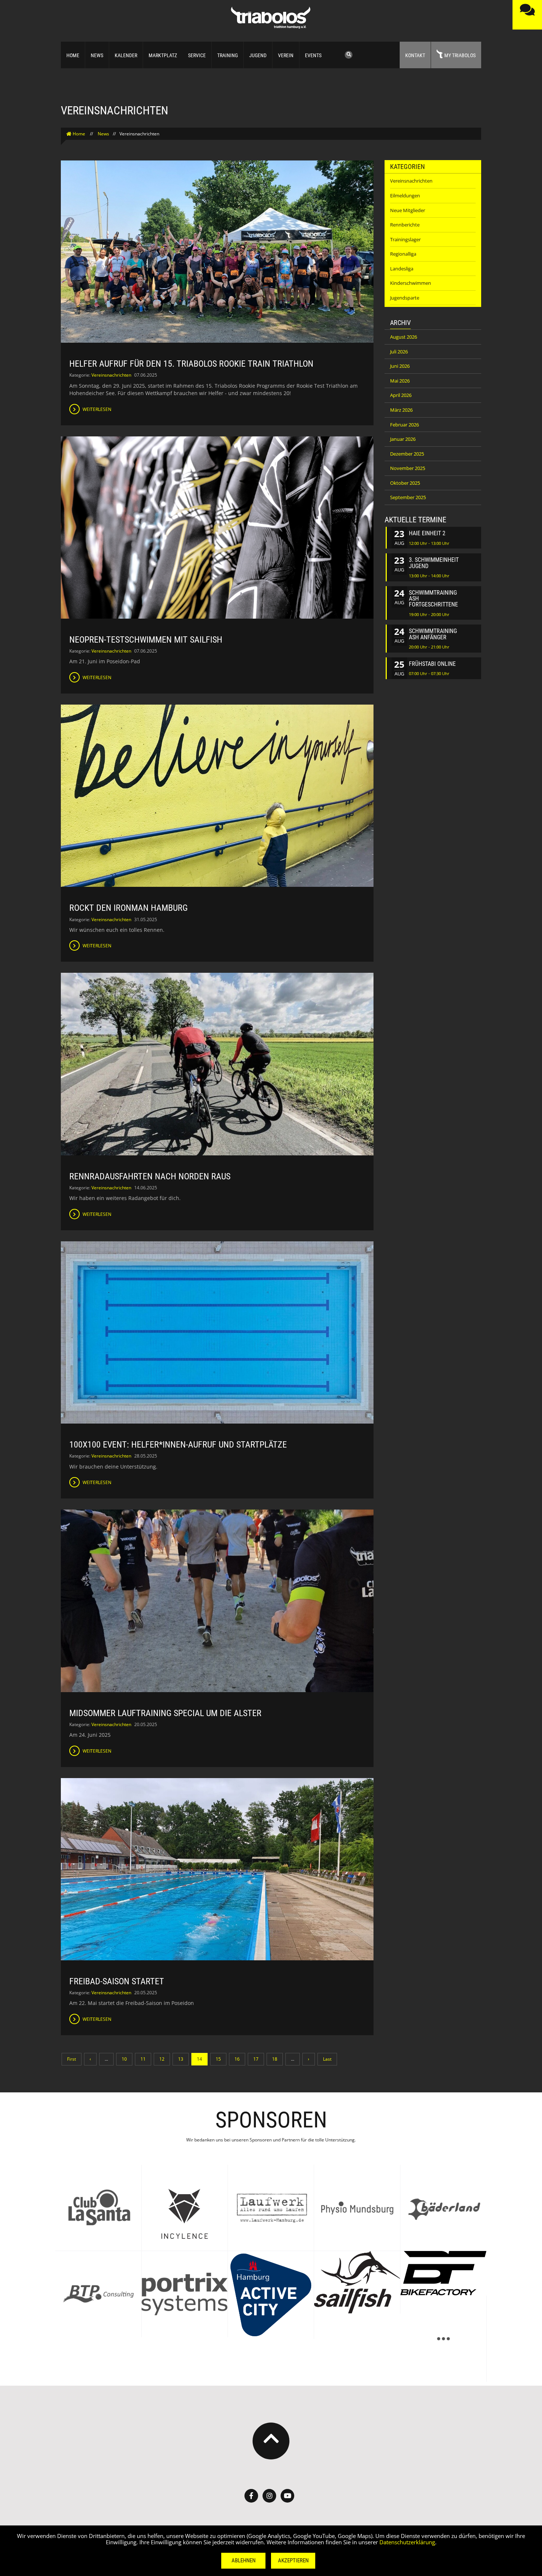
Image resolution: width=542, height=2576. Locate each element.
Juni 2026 (400, 366)
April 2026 (401, 395)
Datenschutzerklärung (407, 2542)
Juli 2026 (399, 352)
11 (143, 2059)
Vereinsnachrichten (111, 375)
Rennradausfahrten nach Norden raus (150, 1176)
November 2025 (408, 468)
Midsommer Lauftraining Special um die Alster (165, 1713)
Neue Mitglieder (408, 210)
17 (256, 2059)
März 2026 (401, 410)
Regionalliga (403, 254)
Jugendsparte (405, 298)
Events (313, 55)
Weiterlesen (96, 409)
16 (237, 2059)
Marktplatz (163, 55)
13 (181, 2059)
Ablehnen (244, 2561)
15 (218, 2059)
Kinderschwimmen (411, 283)
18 (275, 2059)
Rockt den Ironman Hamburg (128, 908)
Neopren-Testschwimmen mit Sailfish (146, 640)
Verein (286, 55)
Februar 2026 (404, 425)
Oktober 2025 (405, 483)
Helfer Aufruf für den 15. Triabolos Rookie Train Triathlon (191, 364)
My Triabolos (460, 55)
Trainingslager (405, 239)
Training (227, 55)
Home (73, 55)
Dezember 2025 (407, 454)
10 (124, 2059)
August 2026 (404, 337)
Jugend (258, 55)
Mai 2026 (400, 381)
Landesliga (402, 269)
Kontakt (415, 55)
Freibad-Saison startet (117, 1981)
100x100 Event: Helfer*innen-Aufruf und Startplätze (178, 1445)
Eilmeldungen (405, 196)
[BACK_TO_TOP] (271, 2441)
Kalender (126, 55)
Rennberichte (405, 225)
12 (162, 2059)
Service (197, 55)
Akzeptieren (293, 2561)
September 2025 (408, 497)
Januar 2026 (403, 439)
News (97, 55)
